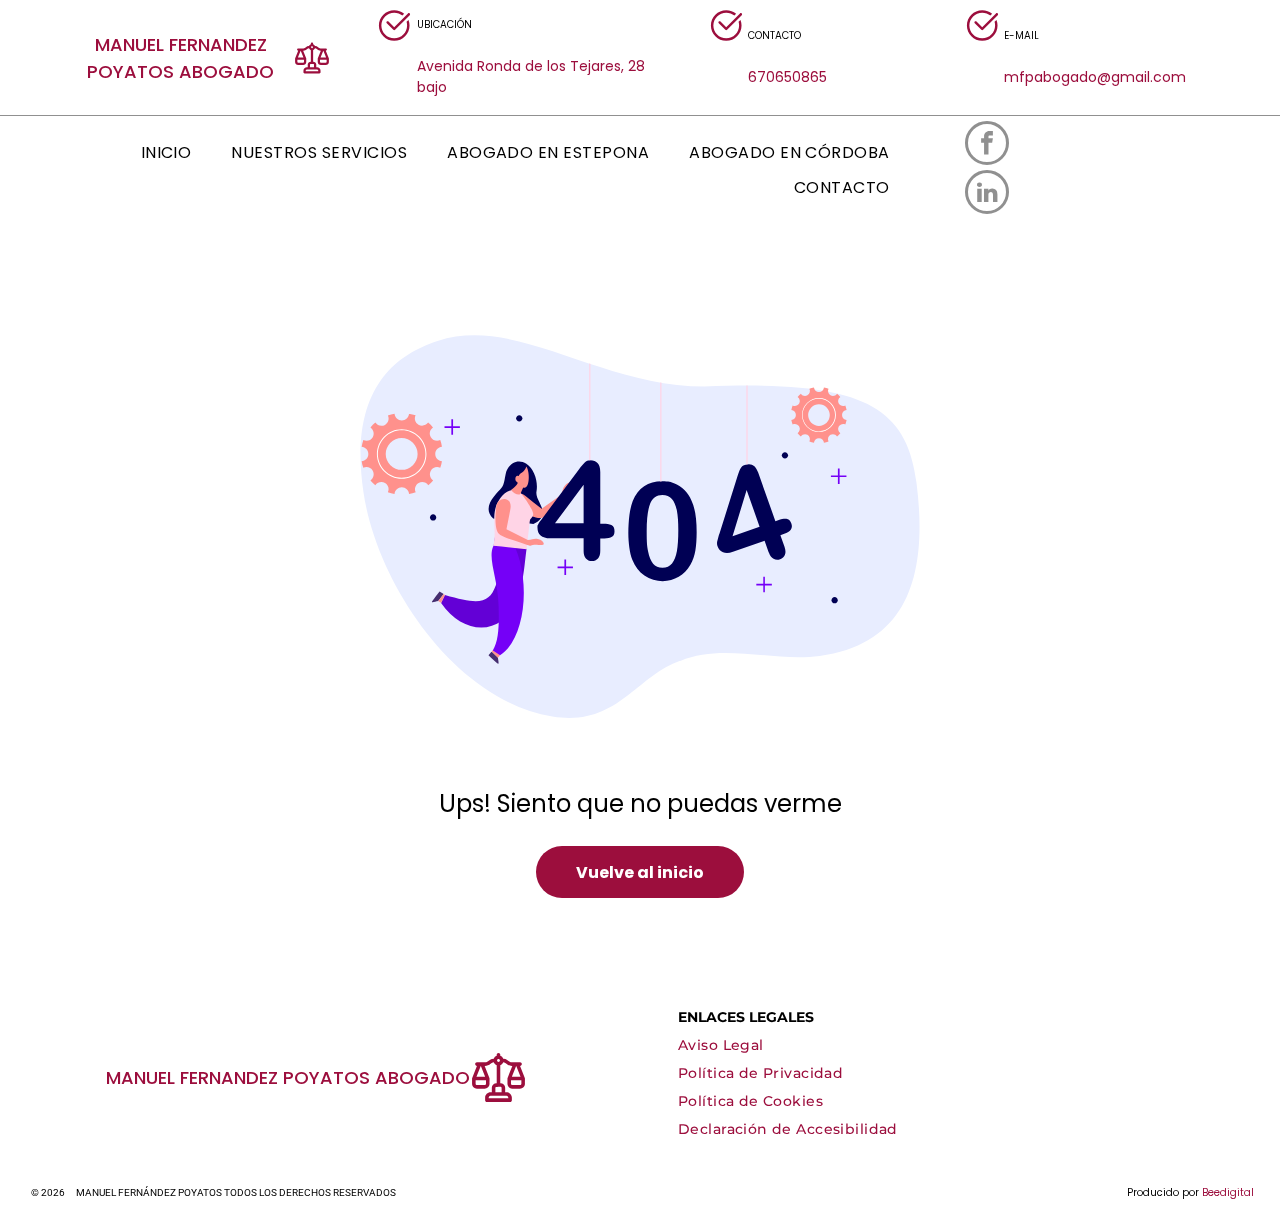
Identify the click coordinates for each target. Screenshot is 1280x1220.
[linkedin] (987, 194)
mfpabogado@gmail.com (1095, 77)
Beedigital (1228, 1192)
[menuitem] (166, 152)
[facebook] (987, 145)
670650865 (787, 77)
